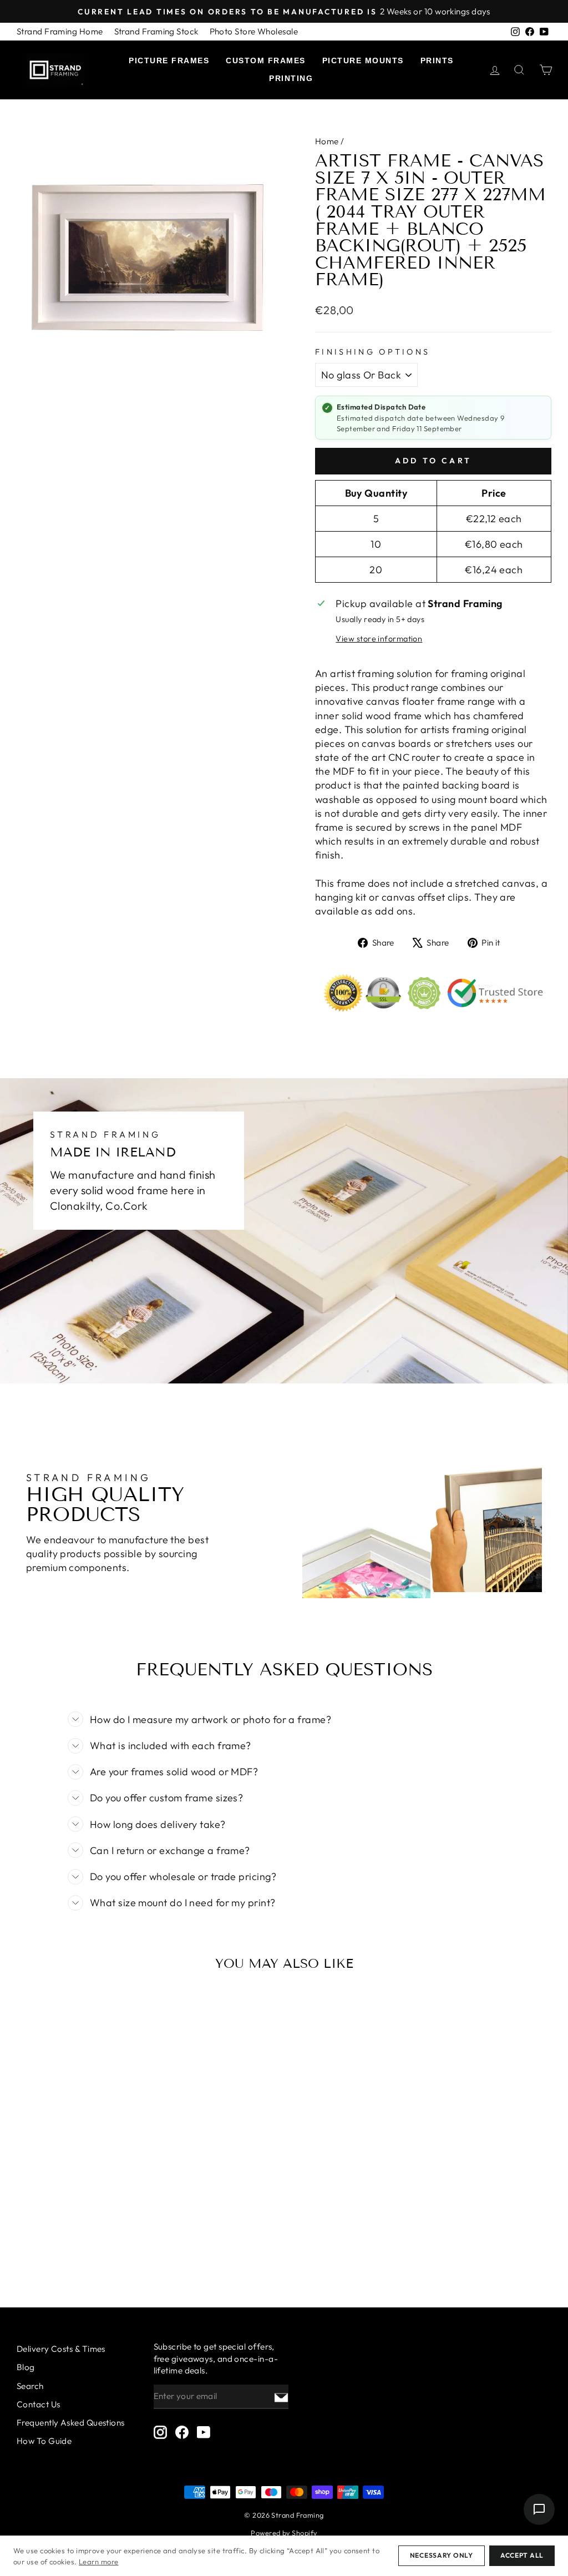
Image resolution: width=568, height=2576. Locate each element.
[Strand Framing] (55, 70)
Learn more (99, 2562)
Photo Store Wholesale (254, 31)
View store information (379, 639)
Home (327, 141)
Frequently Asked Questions (71, 2423)
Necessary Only (442, 2555)
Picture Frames (169, 60)
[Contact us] (539, 2509)
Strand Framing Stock (156, 31)
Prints (437, 60)
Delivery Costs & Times (61, 2349)
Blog (26, 2367)
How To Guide (44, 2441)
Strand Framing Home (60, 31)
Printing (291, 78)
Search (30, 2386)
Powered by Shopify (284, 2533)
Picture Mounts (363, 60)
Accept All (522, 2555)
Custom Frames (266, 60)
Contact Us (39, 2404)
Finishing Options (372, 352)
